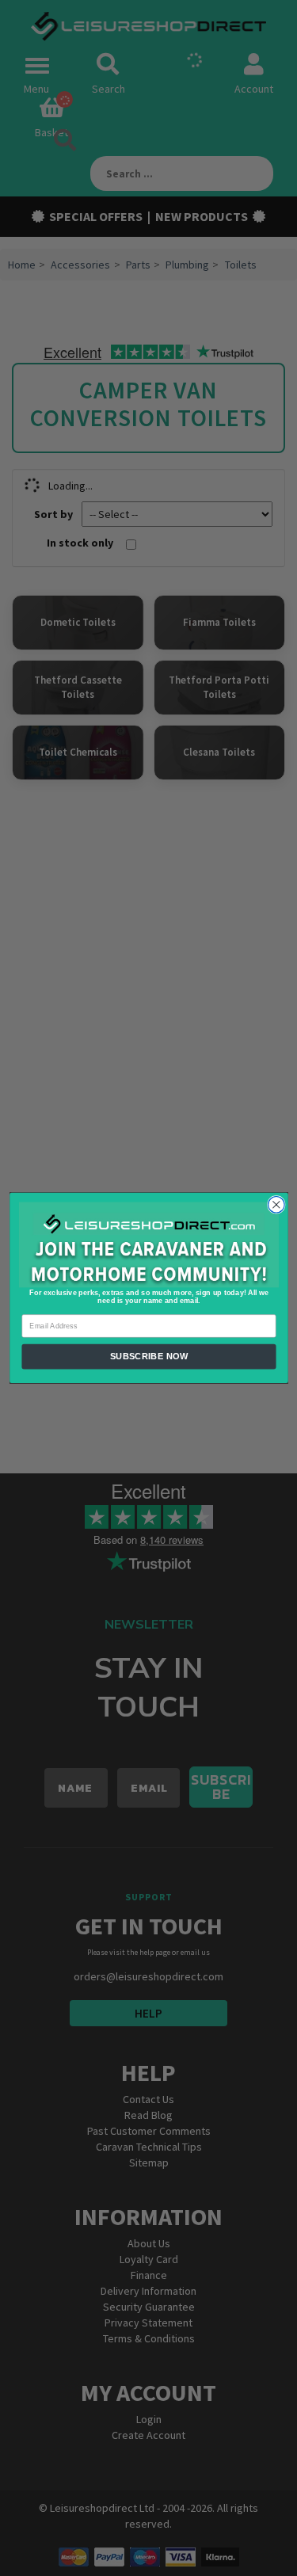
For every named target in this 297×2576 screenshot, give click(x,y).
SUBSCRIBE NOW (148, 1357)
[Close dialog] (276, 1205)
